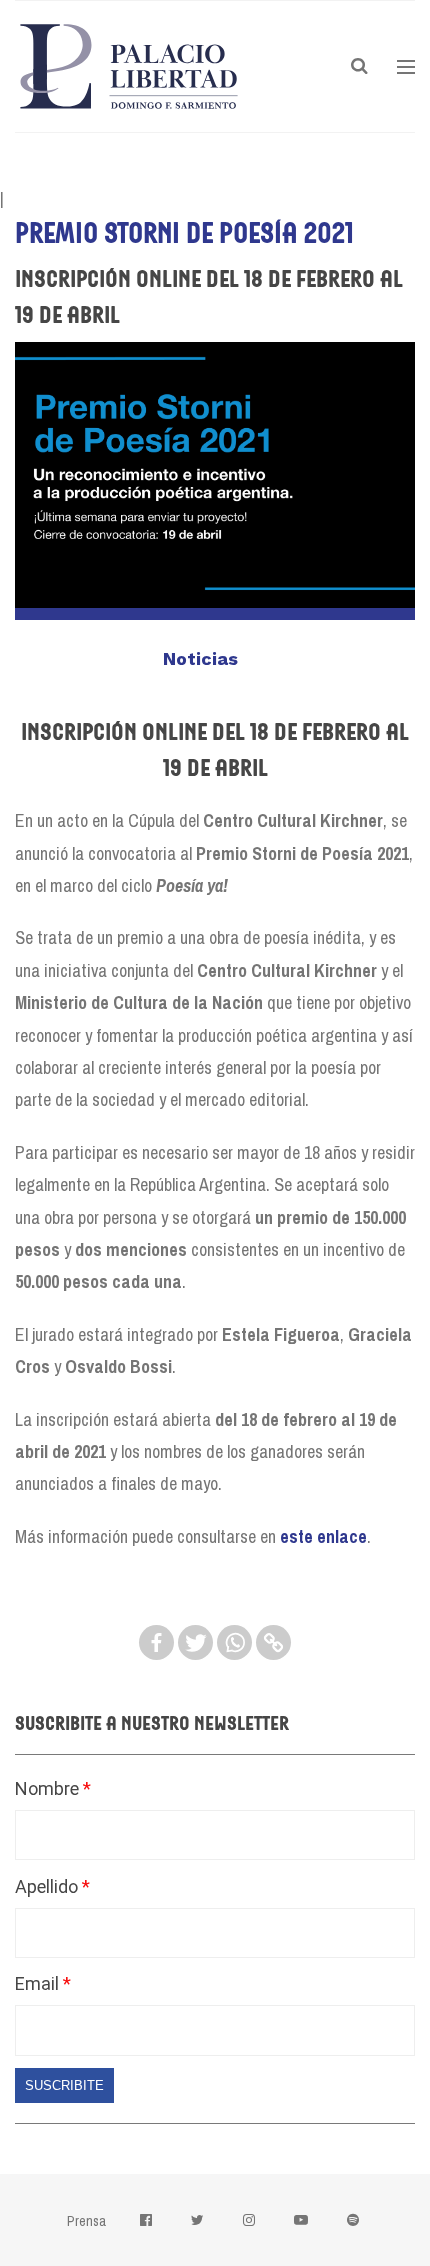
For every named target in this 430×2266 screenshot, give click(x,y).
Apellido (48, 1886)
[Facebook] (156, 1642)
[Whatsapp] (234, 1642)
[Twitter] (195, 1642)
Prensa (86, 2221)
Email (39, 1983)
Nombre (49, 1788)
